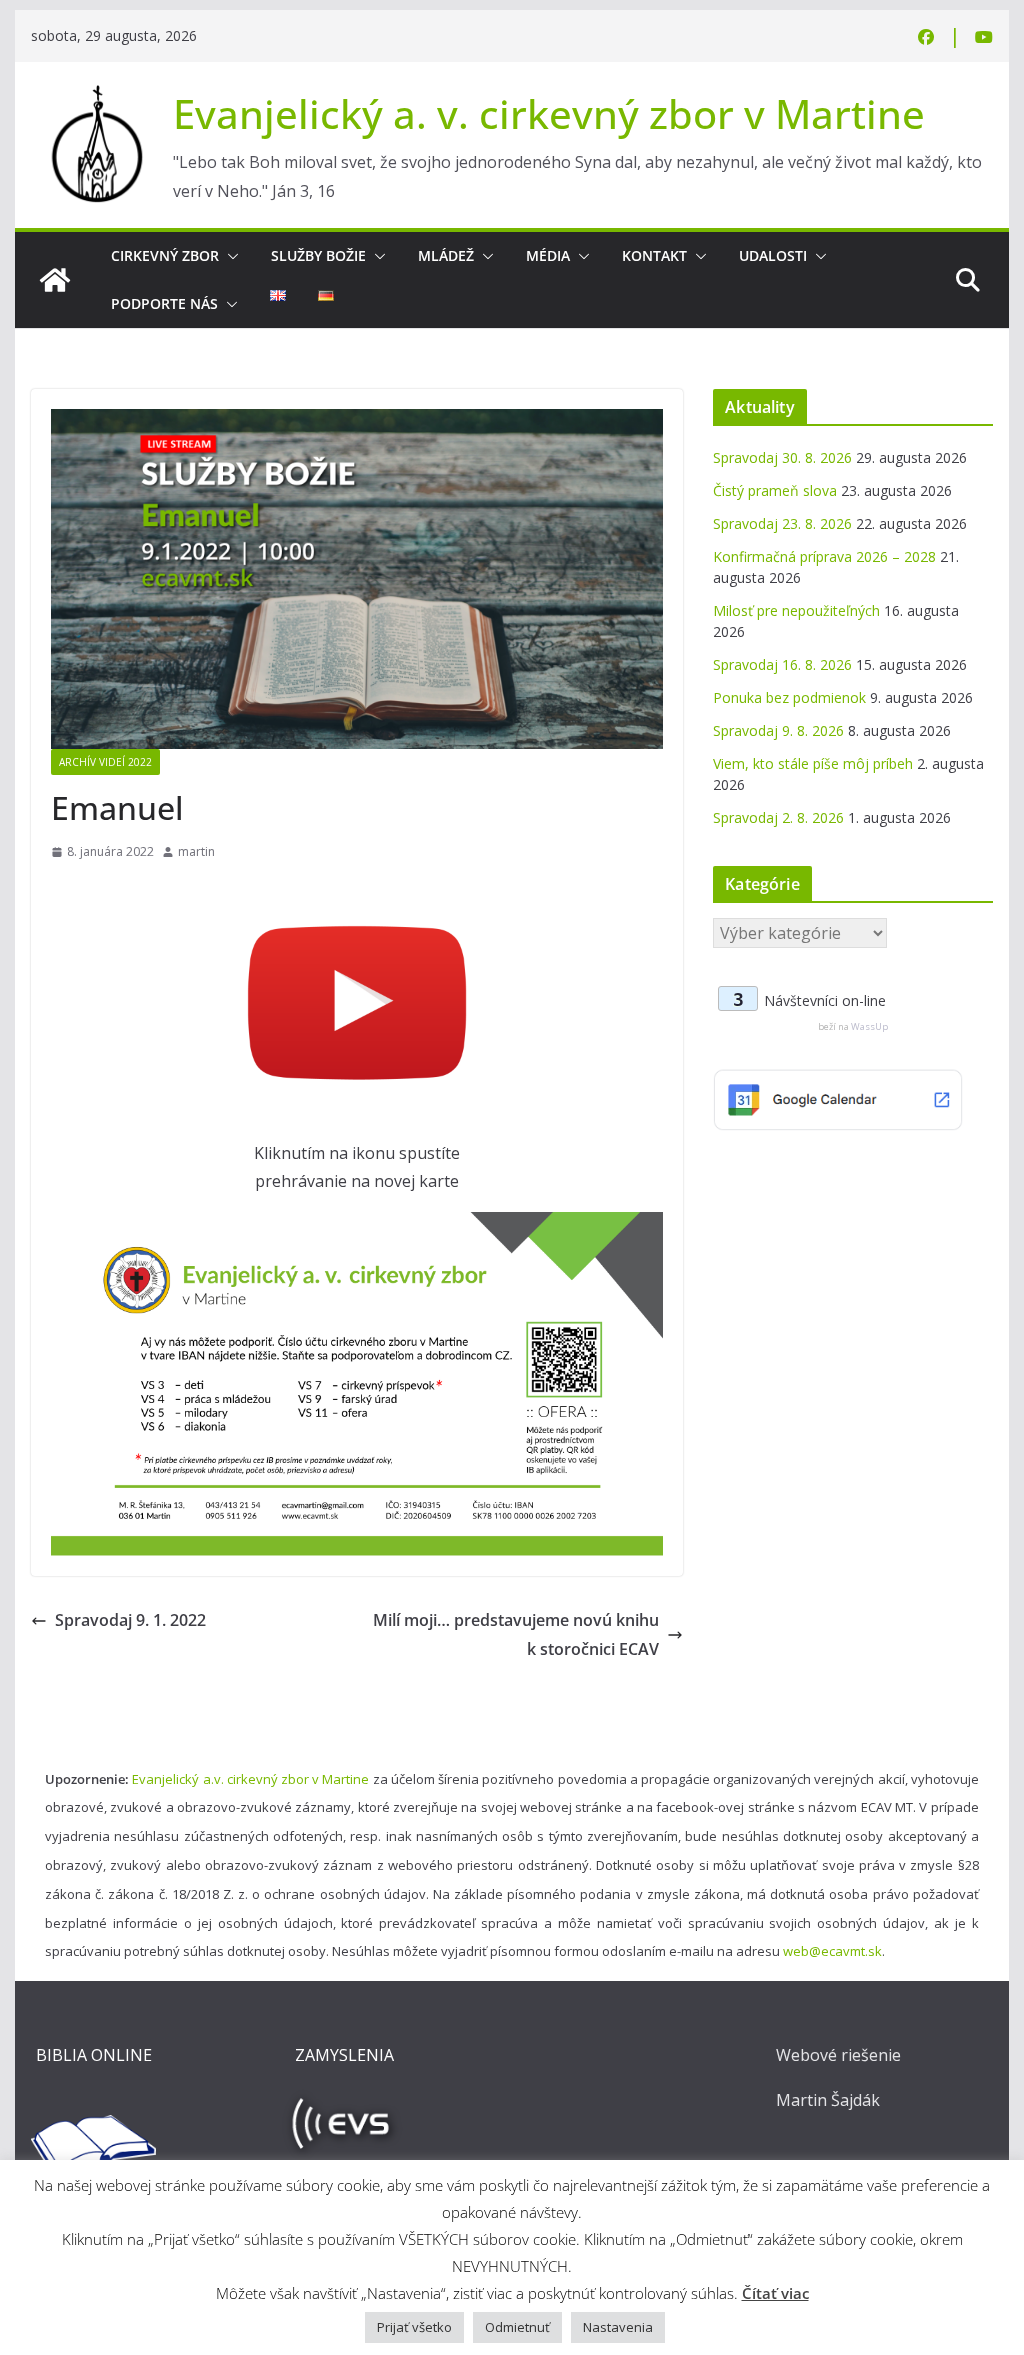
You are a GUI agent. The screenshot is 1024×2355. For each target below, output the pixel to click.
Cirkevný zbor (165, 255)
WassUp (869, 1026)
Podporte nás (164, 303)
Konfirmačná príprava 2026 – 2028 (824, 556)
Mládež (446, 255)
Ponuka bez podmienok (789, 697)
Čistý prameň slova (775, 490)
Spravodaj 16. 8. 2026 (782, 664)
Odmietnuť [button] (517, 2327)
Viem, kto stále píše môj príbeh (813, 763)
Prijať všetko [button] (414, 2327)
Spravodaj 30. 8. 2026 (782, 457)
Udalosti (773, 255)
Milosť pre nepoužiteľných (796, 610)
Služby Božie (318, 255)
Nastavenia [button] (618, 2327)
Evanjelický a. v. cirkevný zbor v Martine (549, 113)
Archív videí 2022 (105, 762)
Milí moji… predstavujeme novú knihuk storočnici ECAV (516, 1634)
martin (196, 851)
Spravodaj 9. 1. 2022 (130, 1620)
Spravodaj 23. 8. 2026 (782, 523)
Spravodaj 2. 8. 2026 (778, 817)
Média (548, 255)
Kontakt (654, 255)
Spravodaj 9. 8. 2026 (778, 730)
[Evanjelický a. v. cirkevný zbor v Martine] (55, 280)
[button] (229, 256)
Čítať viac (775, 2293)
